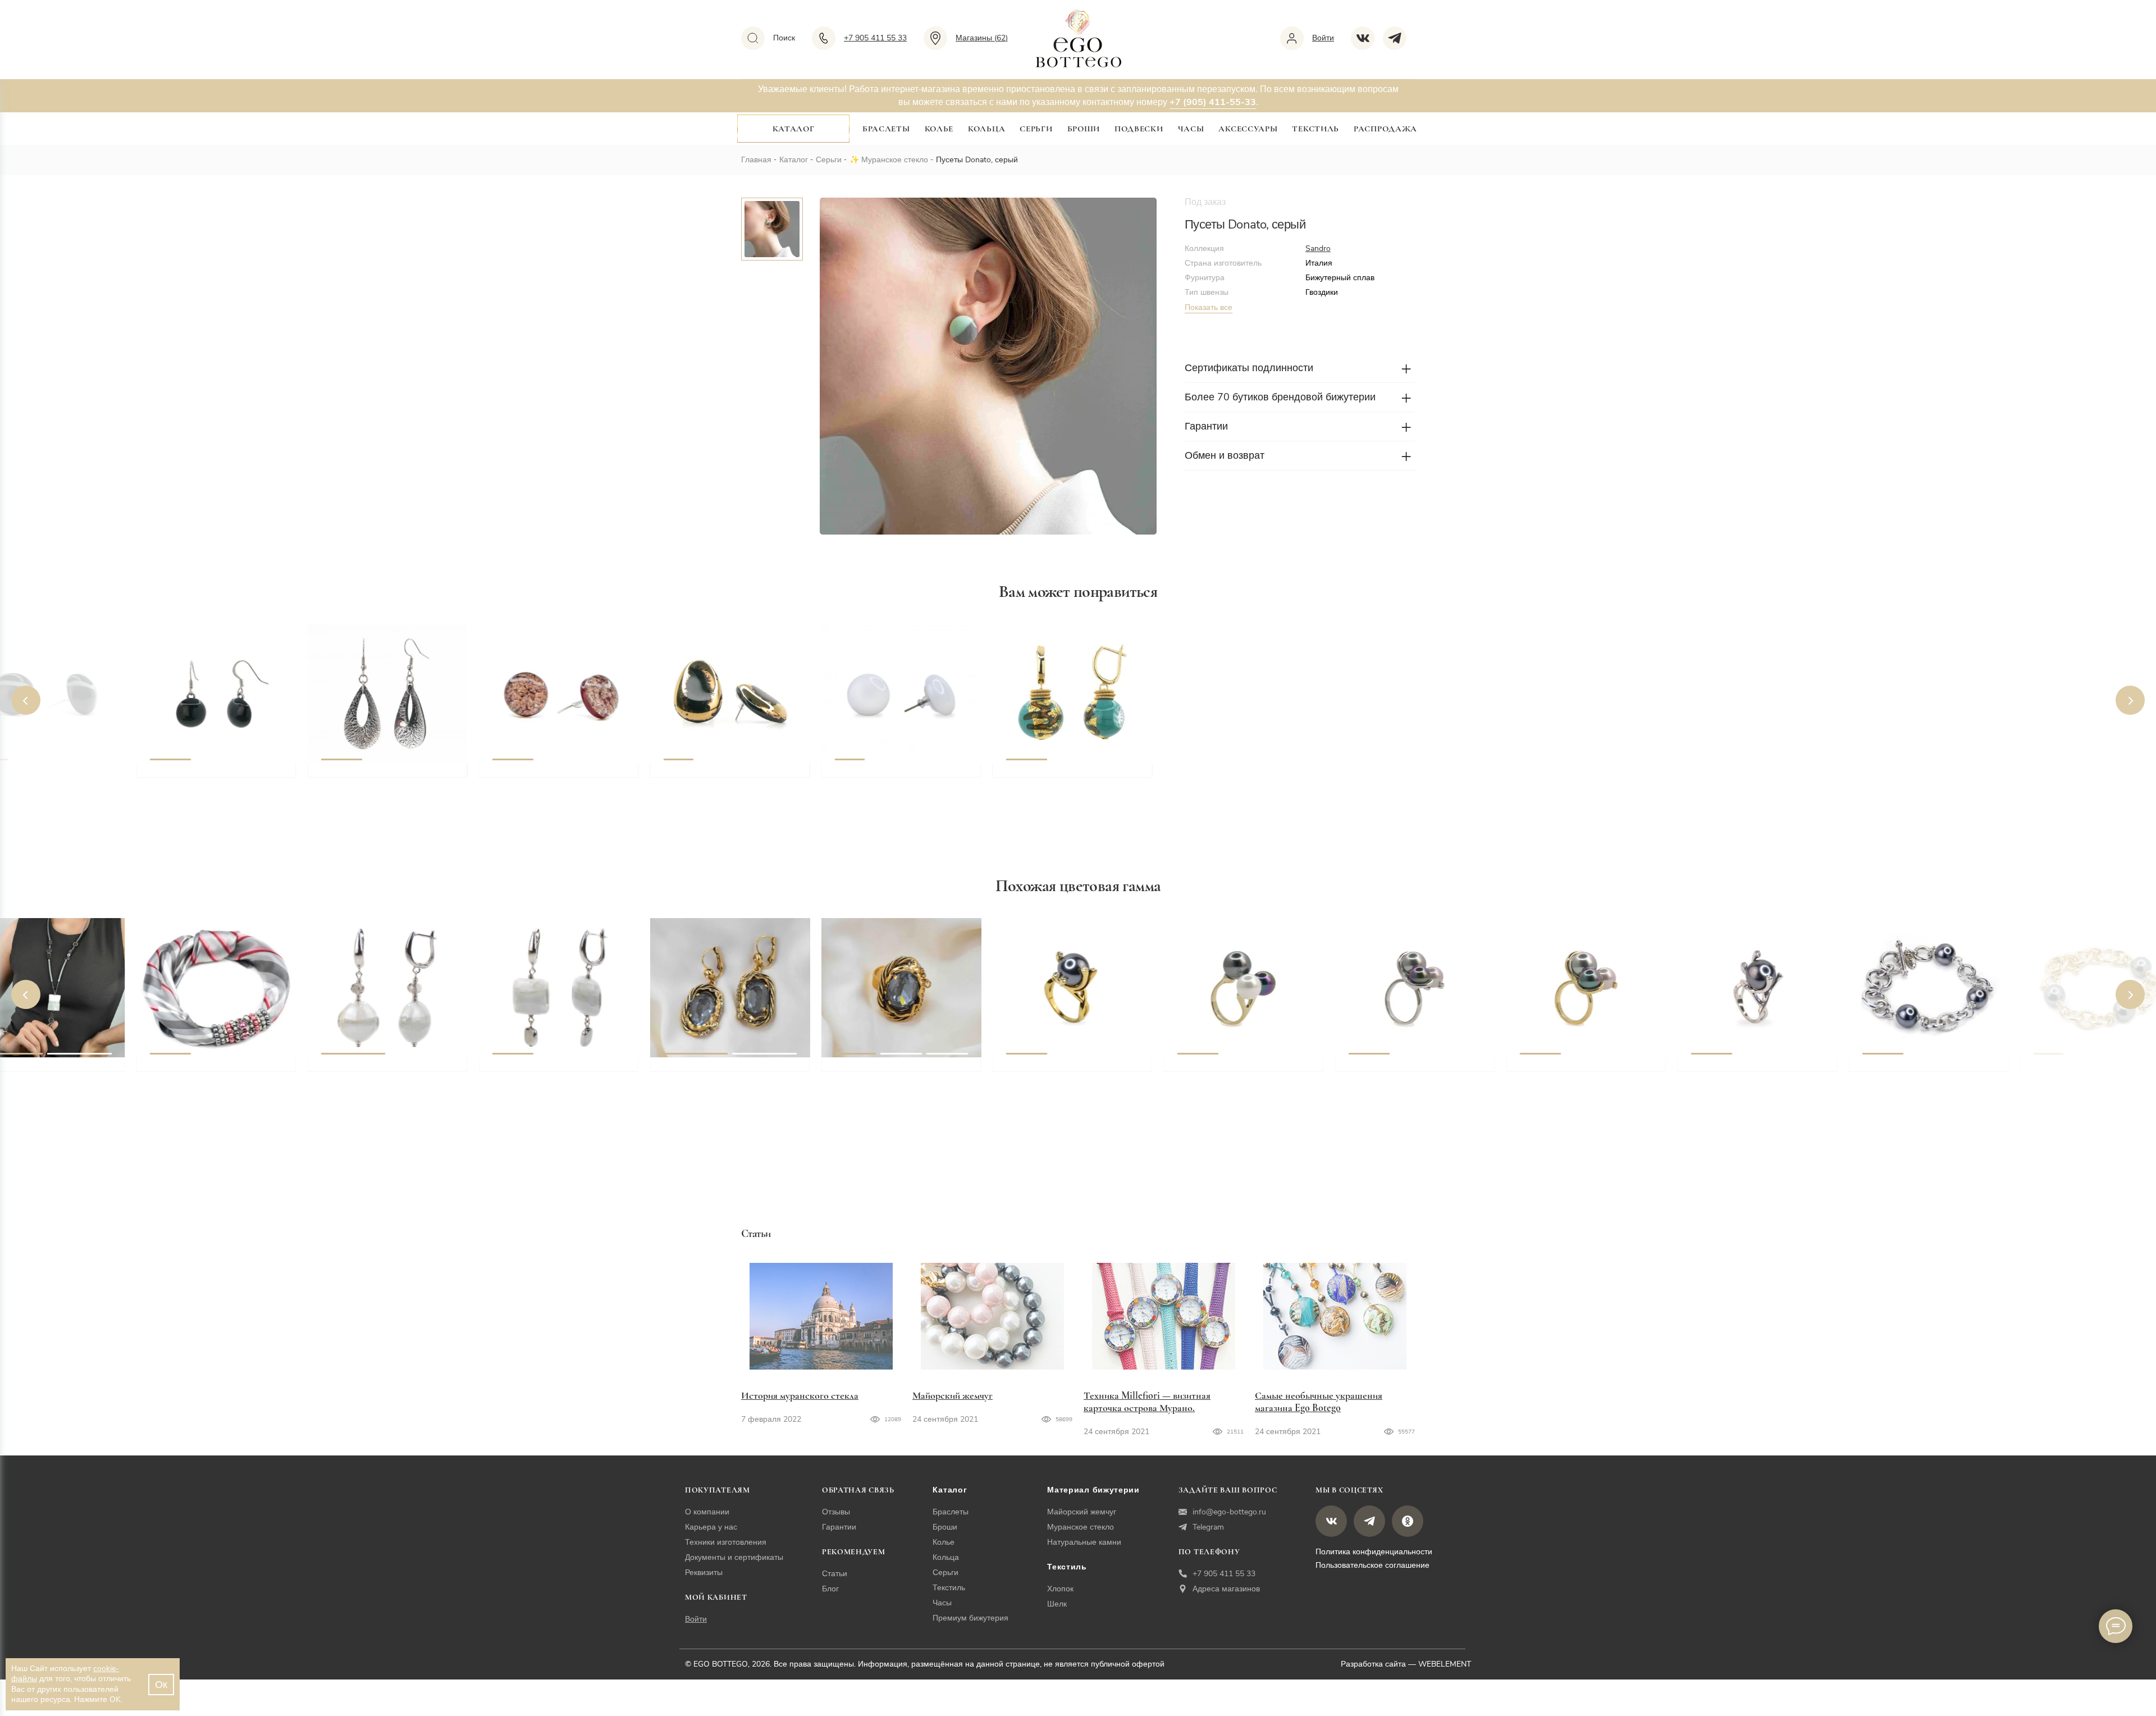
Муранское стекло (895, 160)
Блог (830, 1589)
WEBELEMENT (1445, 1664)
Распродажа (1385, 129)
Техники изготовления (726, 1542)
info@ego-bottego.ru (1229, 1512)
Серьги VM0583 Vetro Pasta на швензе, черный (217, 782)
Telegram (1208, 1527)
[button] (26, 700)
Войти (696, 1619)
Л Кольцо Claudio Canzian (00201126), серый (894, 1076)
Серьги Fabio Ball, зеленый (1065, 775)
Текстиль (1315, 129)
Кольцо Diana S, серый (1742, 1070)
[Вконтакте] (1367, 38)
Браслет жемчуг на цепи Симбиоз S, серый (1916, 1076)
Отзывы (836, 1512)
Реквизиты (704, 1573)
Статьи (835, 1574)
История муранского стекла (800, 1395)
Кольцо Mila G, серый (1227, 1070)
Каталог (794, 129)
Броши (1084, 129)
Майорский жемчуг (953, 1395)
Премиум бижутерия (970, 1618)
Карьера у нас (711, 1527)
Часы (1191, 129)
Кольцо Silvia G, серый (1571, 1070)
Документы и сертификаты (734, 1557)
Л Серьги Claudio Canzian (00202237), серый (722, 1076)
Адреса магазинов (1226, 1589)
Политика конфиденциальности (1374, 1552)
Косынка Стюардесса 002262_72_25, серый (198, 1076)
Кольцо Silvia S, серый (1399, 1070)
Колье (939, 129)
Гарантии (839, 1527)
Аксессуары (1248, 129)
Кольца (986, 129)
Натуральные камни (1084, 1542)
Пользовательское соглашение (1372, 1565)
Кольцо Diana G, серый (1059, 1070)
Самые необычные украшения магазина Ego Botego (1319, 1402)
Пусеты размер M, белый (891, 775)
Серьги (1036, 129)
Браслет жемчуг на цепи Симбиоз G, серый (2087, 1076)
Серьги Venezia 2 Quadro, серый (564, 1070)
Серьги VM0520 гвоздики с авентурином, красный (552, 782)
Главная (756, 160)
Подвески (1139, 129)
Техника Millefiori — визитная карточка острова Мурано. (1147, 1402)
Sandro (1318, 248)
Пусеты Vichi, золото (711, 775)
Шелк (1057, 1604)
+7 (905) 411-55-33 (1213, 102)
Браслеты (886, 129)
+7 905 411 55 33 (1224, 1574)
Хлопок (1060, 1589)
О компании (707, 1512)
